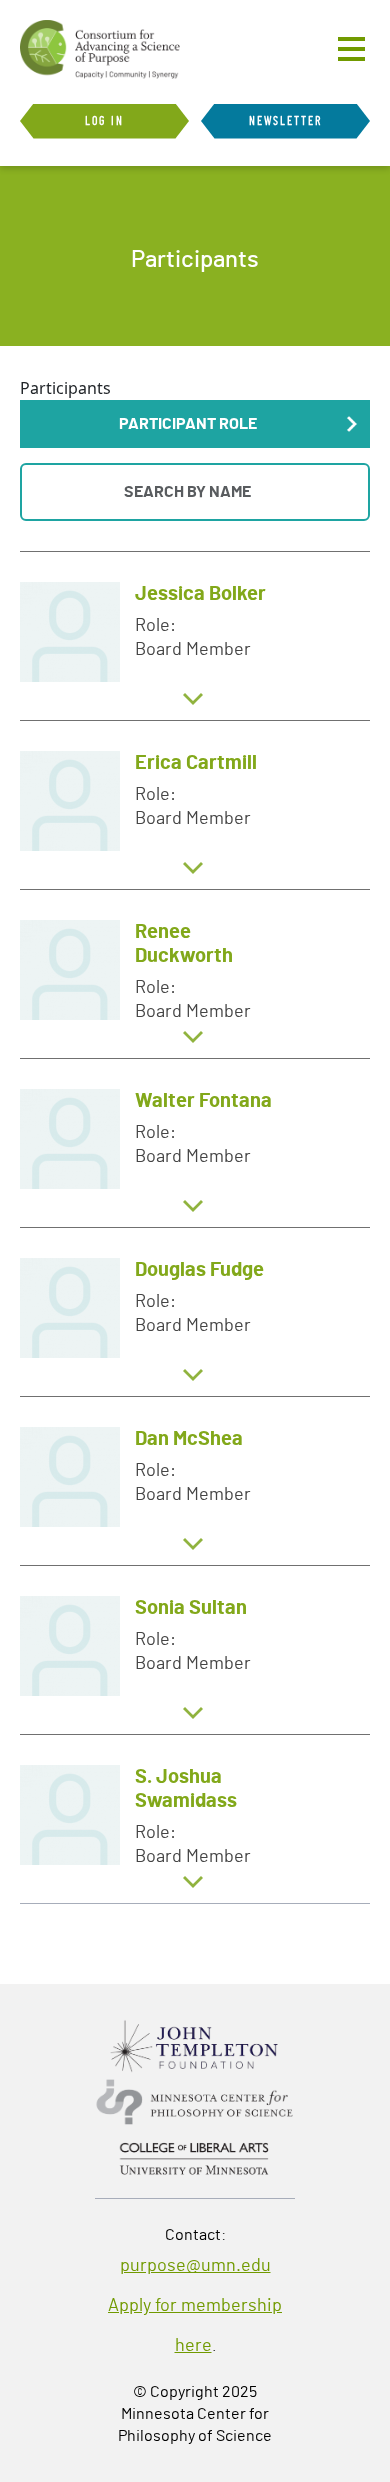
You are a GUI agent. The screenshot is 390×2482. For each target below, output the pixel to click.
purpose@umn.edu (195, 2266)
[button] (195, 424)
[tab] (195, 635)
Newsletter (286, 121)
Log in (104, 121)
